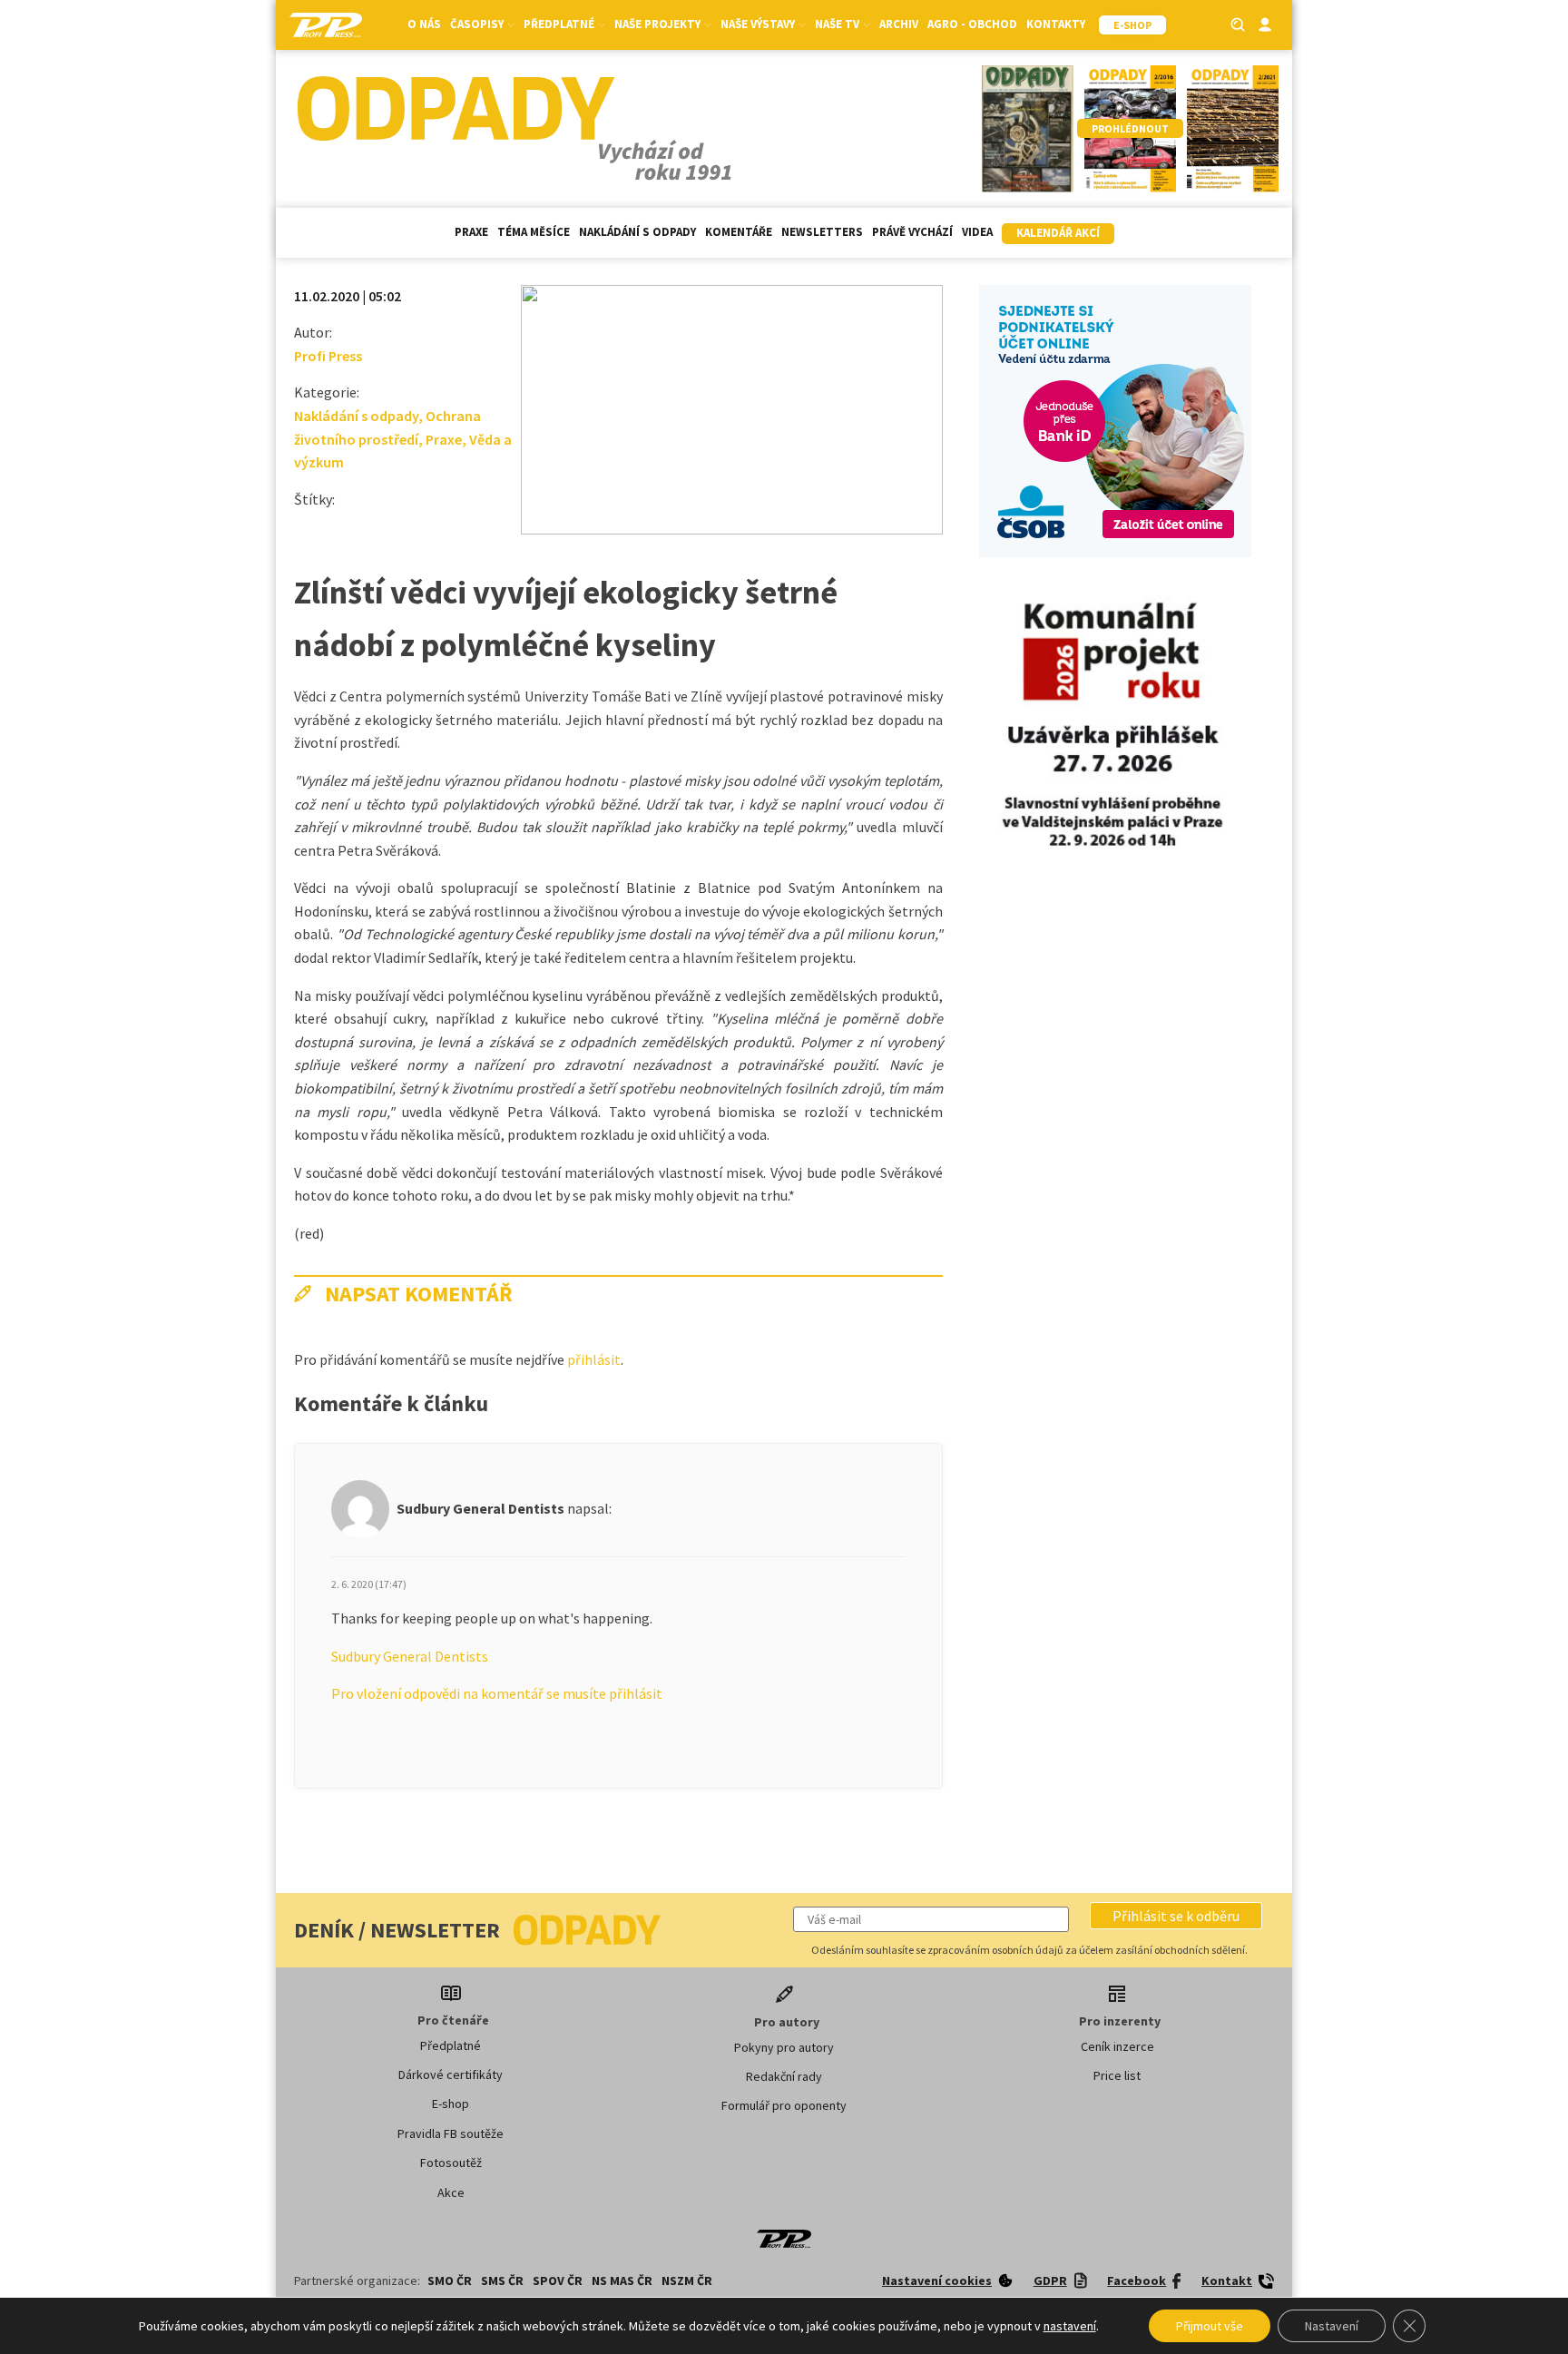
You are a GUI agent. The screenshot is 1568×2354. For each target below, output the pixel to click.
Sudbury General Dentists (410, 1656)
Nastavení (1332, 2326)
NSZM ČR (687, 2280)
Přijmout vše (1210, 2326)
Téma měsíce (534, 232)
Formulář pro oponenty (784, 2105)
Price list (1117, 2075)
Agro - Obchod (972, 24)
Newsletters (822, 232)
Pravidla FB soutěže (451, 2133)
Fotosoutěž (451, 2163)
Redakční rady (784, 2076)
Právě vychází (912, 232)
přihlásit (594, 1359)
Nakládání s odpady (637, 232)
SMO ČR (450, 2280)
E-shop (451, 2104)
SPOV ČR (558, 2280)
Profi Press (328, 356)
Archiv (899, 24)
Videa (977, 232)
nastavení (1070, 2326)
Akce (451, 2192)
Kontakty (1056, 24)
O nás (424, 24)
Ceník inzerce (1117, 2046)
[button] (1176, 1916)
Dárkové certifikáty (451, 2074)
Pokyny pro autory (784, 2047)
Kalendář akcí (1058, 233)
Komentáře (739, 232)
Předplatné (451, 2045)
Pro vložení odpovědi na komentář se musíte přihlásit (497, 1693)
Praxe (471, 232)
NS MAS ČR (622, 2280)
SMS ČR (502, 2280)
